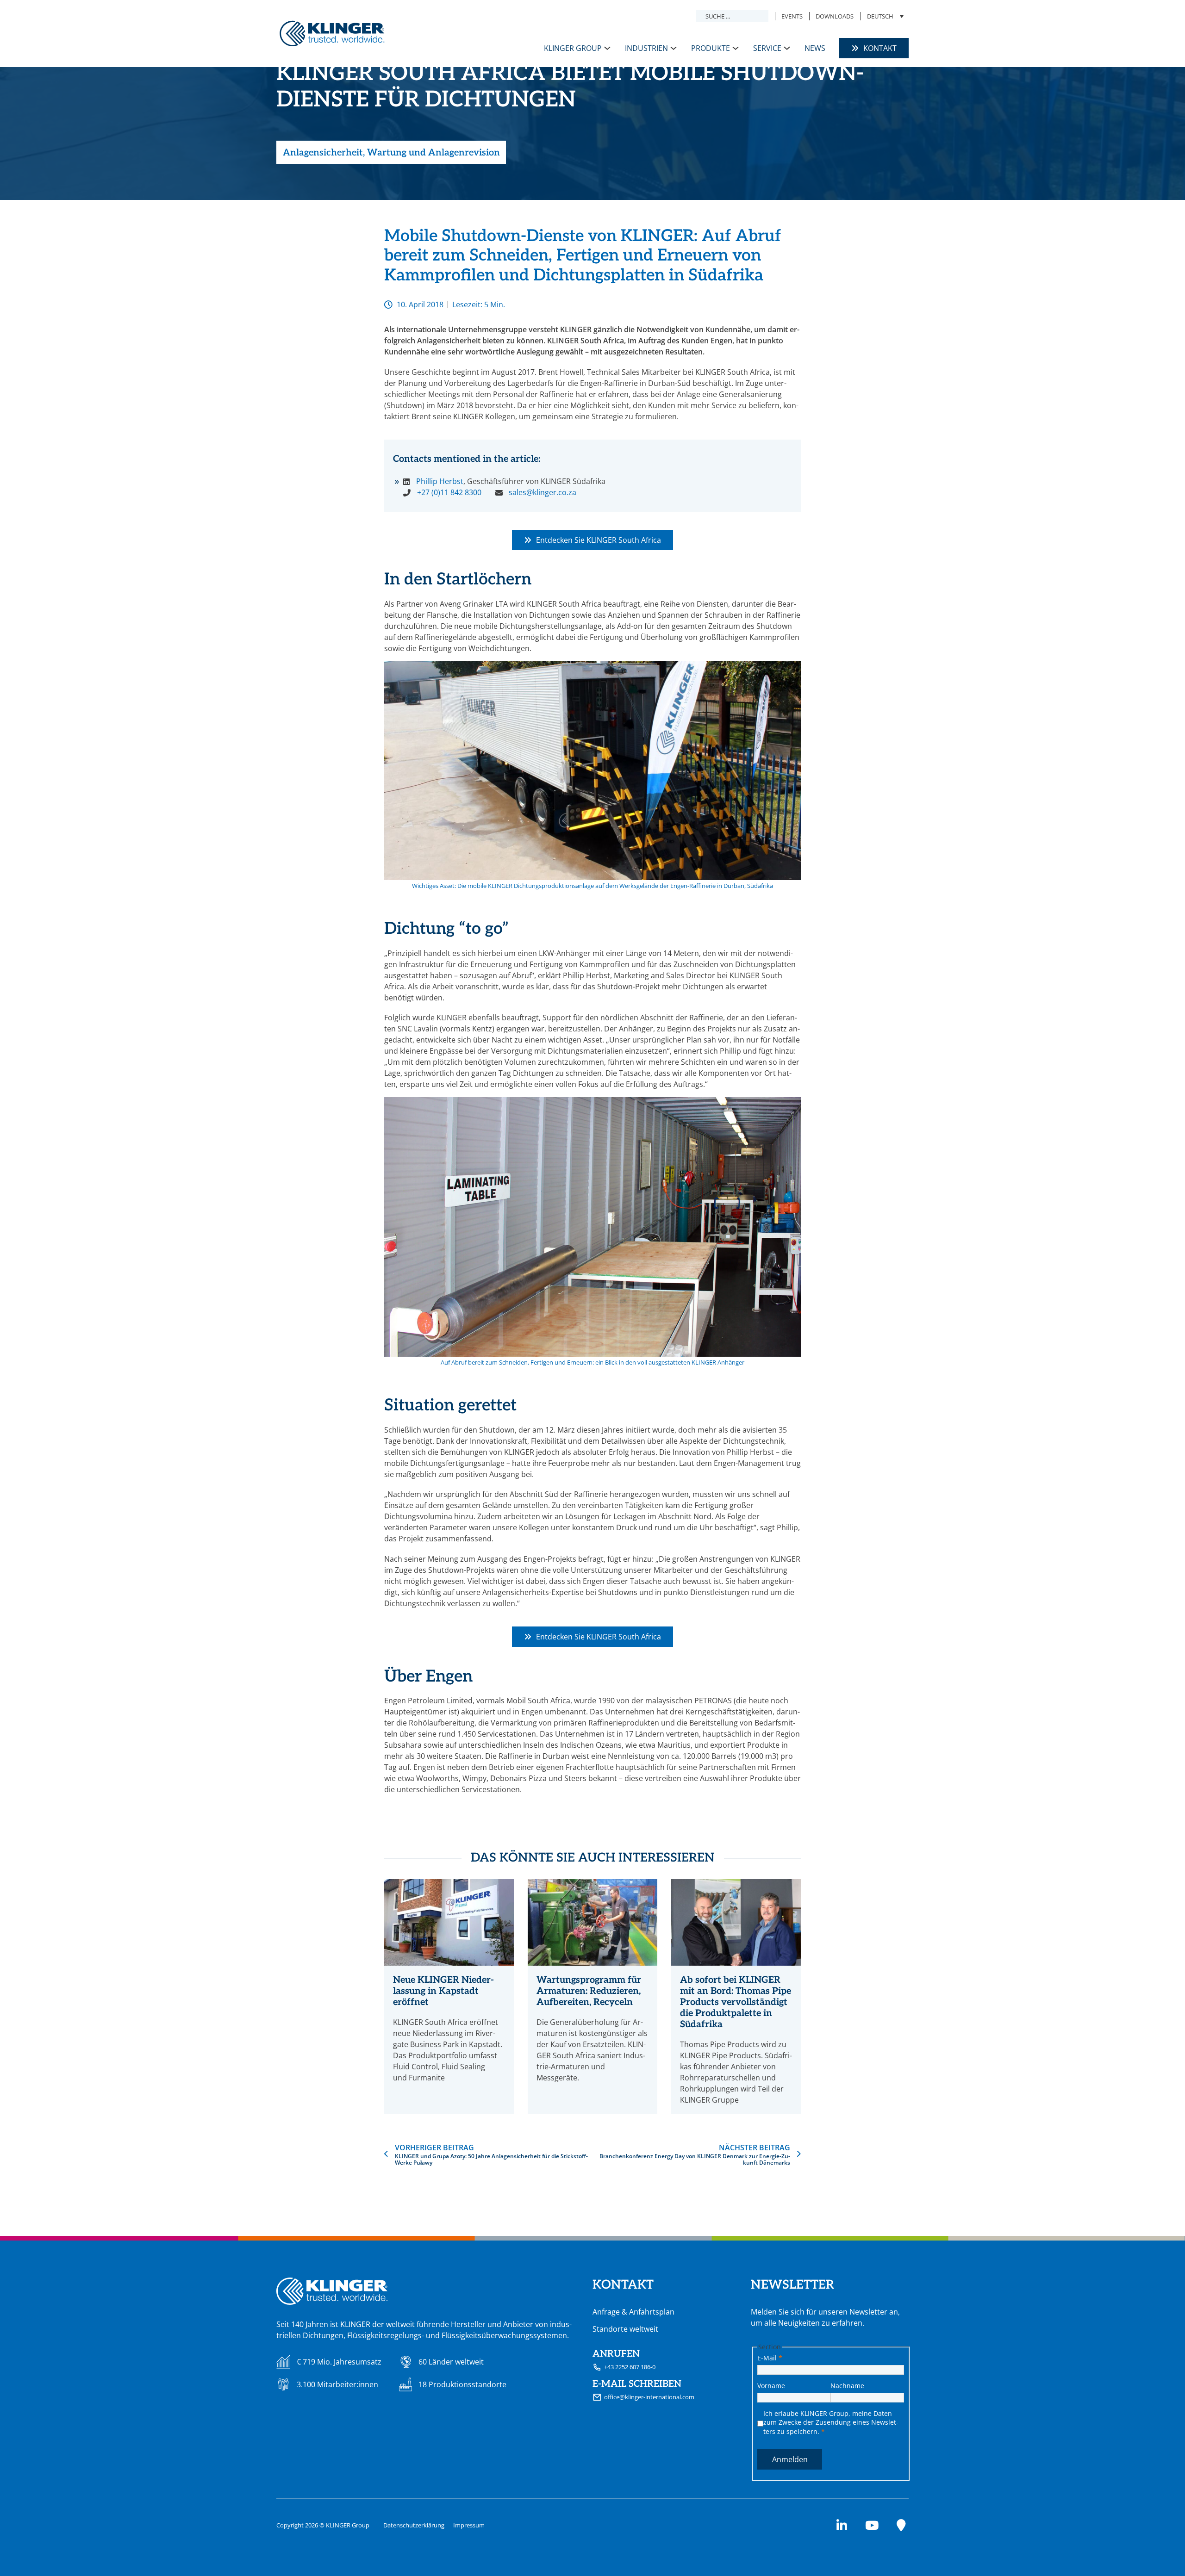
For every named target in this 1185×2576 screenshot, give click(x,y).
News (815, 48)
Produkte (711, 48)
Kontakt (880, 48)
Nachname (847, 2386)
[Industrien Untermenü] (674, 48)
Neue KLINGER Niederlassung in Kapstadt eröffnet (443, 1991)
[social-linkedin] (842, 2525)
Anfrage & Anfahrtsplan (633, 2312)
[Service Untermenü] (787, 48)
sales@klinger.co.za (543, 492)
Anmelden (790, 2459)
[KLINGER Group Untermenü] (607, 48)
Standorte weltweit (625, 2329)
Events (792, 16)
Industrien (646, 48)
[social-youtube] (872, 2525)
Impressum (469, 2525)
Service (767, 48)
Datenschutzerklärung (414, 2525)
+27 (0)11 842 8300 (449, 492)
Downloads (835, 16)
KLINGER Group (573, 48)
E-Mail (770, 2358)
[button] (885, 16)
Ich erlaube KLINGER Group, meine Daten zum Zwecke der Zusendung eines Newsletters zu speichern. (831, 2422)
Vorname (771, 2386)
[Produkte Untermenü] (736, 48)
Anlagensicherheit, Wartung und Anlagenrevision (391, 153)
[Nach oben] (1155, 2551)
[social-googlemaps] (901, 2525)
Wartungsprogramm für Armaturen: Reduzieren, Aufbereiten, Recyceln (589, 1991)
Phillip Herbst (440, 481)
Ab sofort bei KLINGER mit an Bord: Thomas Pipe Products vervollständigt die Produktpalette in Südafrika (736, 2002)
